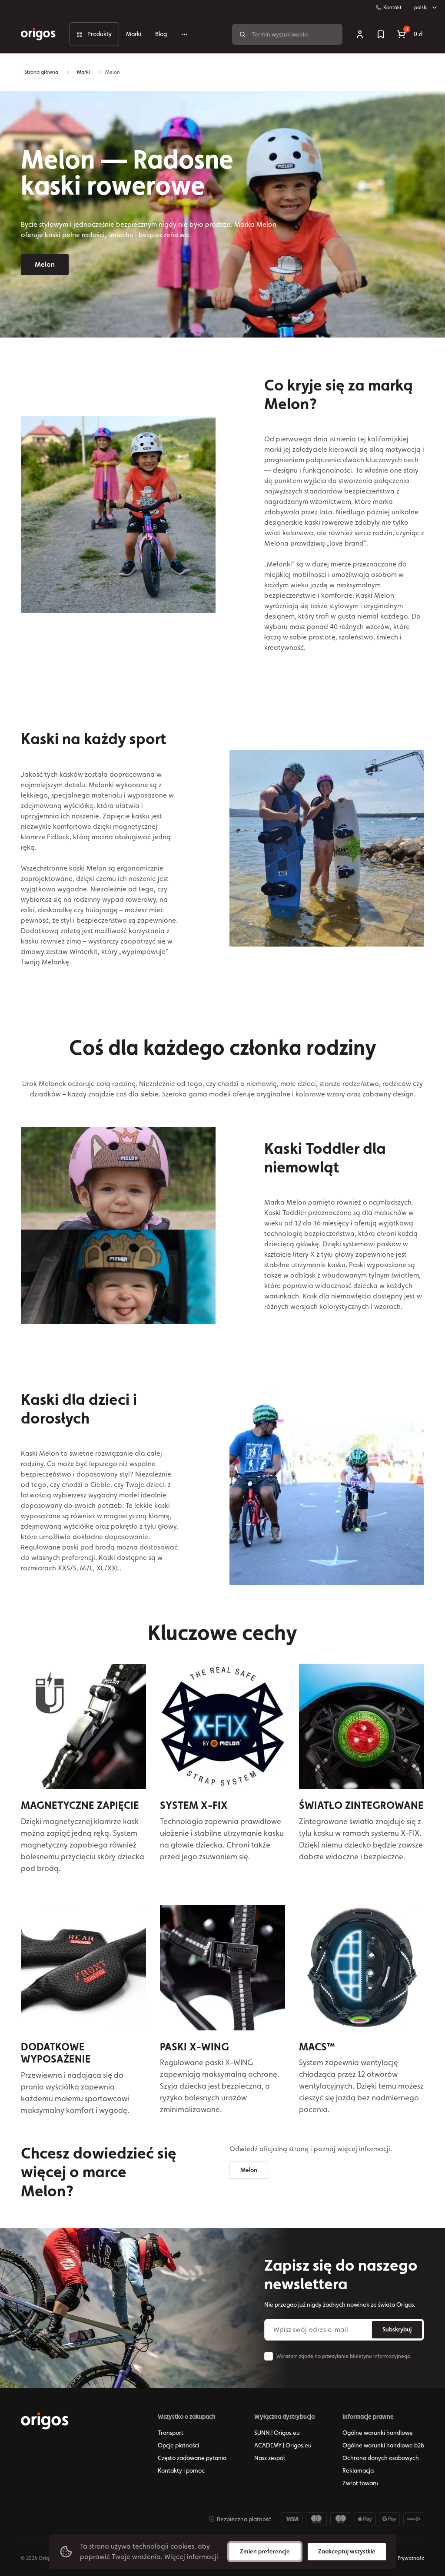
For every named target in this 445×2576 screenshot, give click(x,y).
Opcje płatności (178, 2445)
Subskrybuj (397, 2329)
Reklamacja (358, 2470)
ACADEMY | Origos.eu (283, 2445)
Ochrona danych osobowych (381, 2458)
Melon (45, 264)
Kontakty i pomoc (181, 2470)
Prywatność (411, 2558)
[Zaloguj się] (360, 34)
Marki (134, 34)
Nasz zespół (269, 2458)
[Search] (242, 34)
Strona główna (41, 72)
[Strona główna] (45, 2421)
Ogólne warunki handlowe (378, 2433)
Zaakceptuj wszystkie (347, 2551)
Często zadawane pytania (192, 2458)
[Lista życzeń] (381, 34)
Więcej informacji (191, 2557)
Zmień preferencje (265, 2551)
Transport (171, 2433)
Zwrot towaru (360, 2483)
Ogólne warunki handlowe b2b (383, 2445)
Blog (161, 34)
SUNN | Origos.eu (277, 2433)
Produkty (100, 34)
